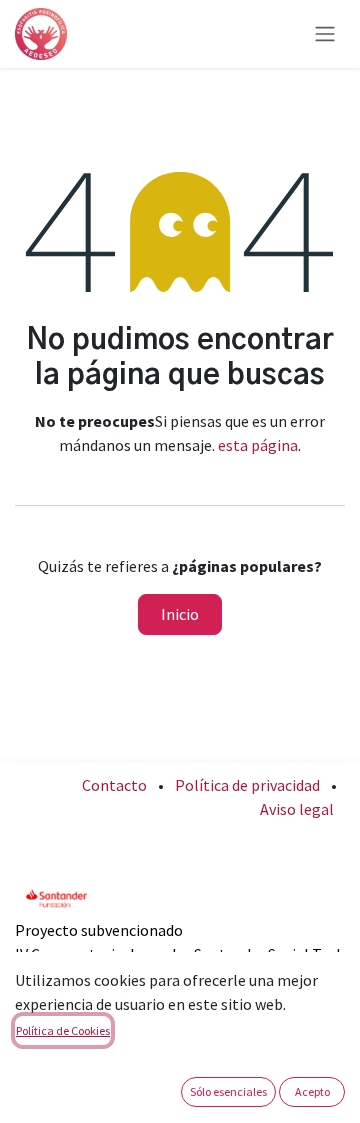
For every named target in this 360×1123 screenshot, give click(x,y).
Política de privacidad (247, 785)
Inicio (180, 614)
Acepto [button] (312, 1091)
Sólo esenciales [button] (228, 1091)
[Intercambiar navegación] (325, 34)
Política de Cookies (63, 1030)
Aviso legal (297, 809)
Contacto (114, 785)
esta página (258, 445)
